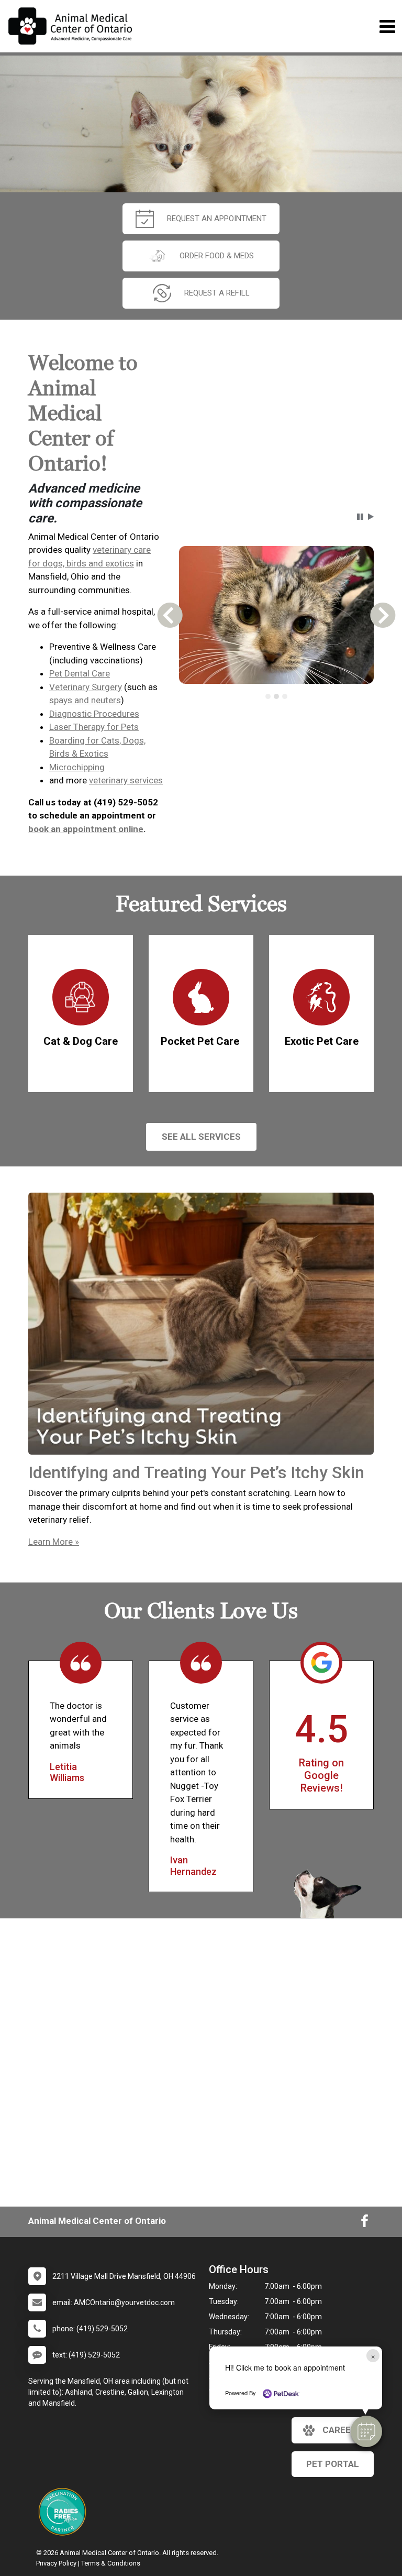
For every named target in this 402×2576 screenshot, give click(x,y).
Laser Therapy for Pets (94, 727)
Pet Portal (333, 2464)
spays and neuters (85, 700)
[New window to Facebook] (365, 2223)
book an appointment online (86, 829)
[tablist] (276, 696)
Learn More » (54, 1542)
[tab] (268, 696)
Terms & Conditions (111, 2563)
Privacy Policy (56, 2563)
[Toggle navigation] (387, 26)
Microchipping (77, 767)
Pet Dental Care (80, 673)
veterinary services (126, 780)
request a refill (217, 293)
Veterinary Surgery (86, 687)
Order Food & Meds (217, 256)
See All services (201, 1137)
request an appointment (217, 219)
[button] (366, 2431)
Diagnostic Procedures (94, 714)
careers (342, 2430)
